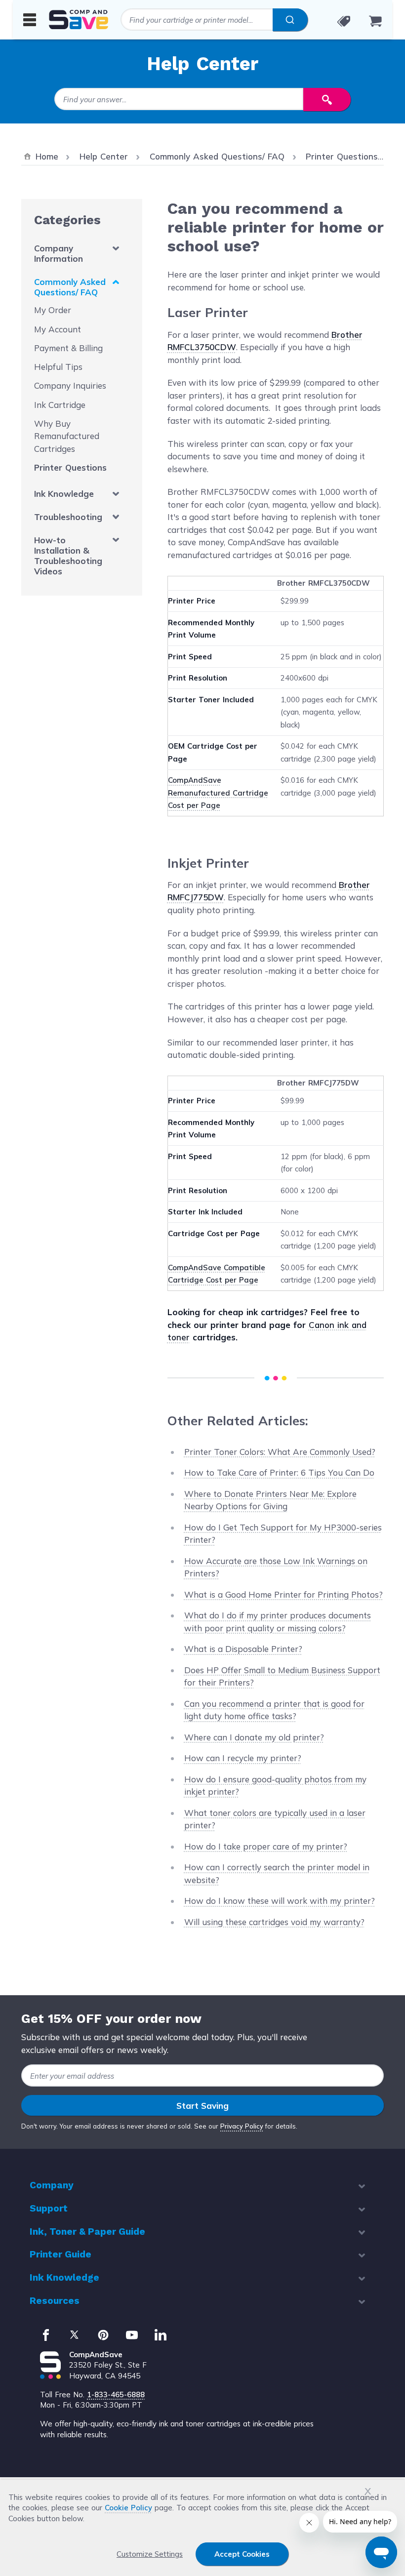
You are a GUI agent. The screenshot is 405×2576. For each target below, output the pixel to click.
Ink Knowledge (64, 494)
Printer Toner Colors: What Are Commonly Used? (280, 1452)
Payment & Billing (68, 348)
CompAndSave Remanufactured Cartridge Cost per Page (218, 793)
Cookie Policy (128, 2508)
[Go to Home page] (79, 20)
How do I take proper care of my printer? (266, 1846)
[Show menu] (30, 19)
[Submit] (290, 20)
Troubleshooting (68, 517)
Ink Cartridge (60, 405)
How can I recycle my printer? (243, 1758)
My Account (58, 329)
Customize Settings (150, 2554)
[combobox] (214, 20)
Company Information (59, 253)
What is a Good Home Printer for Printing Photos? (283, 1594)
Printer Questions (70, 467)
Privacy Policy (242, 2126)
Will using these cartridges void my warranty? (274, 1922)
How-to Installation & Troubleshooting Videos (68, 556)
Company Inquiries (70, 385)
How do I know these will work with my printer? (280, 1901)
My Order (53, 310)
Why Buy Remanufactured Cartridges (67, 436)
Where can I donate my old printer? (254, 1737)
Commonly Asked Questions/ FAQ (70, 287)
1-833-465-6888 (116, 2395)
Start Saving (202, 2106)
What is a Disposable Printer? (243, 1649)
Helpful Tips (58, 367)
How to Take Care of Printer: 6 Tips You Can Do (279, 1472)
